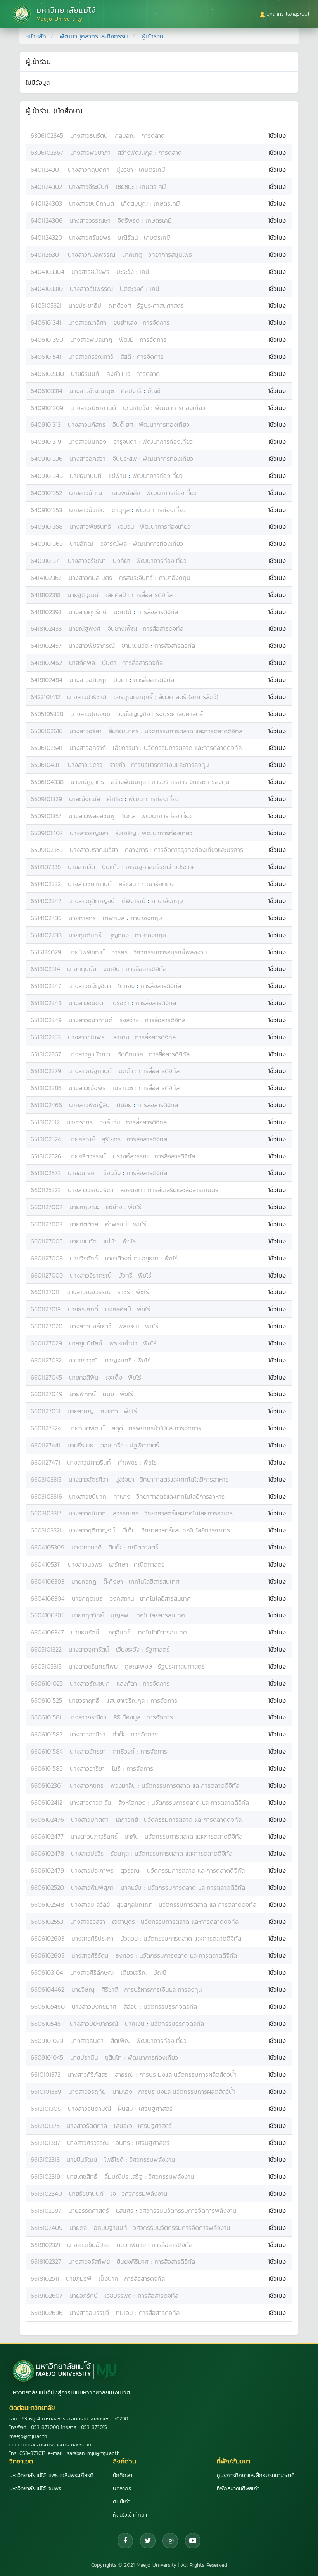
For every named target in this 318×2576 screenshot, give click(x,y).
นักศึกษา (123, 2475)
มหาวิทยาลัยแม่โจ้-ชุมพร (35, 2489)
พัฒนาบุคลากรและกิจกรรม (94, 36)
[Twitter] (148, 2541)
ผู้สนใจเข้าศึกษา (130, 2515)
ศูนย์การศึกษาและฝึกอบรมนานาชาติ (256, 2475)
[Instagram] (170, 2541)
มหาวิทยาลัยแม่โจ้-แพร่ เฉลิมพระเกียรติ (51, 2475)
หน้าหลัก (36, 36)
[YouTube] (193, 2541)
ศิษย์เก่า (122, 2502)
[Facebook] (125, 2541)
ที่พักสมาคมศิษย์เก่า (238, 2489)
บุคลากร (122, 2489)
